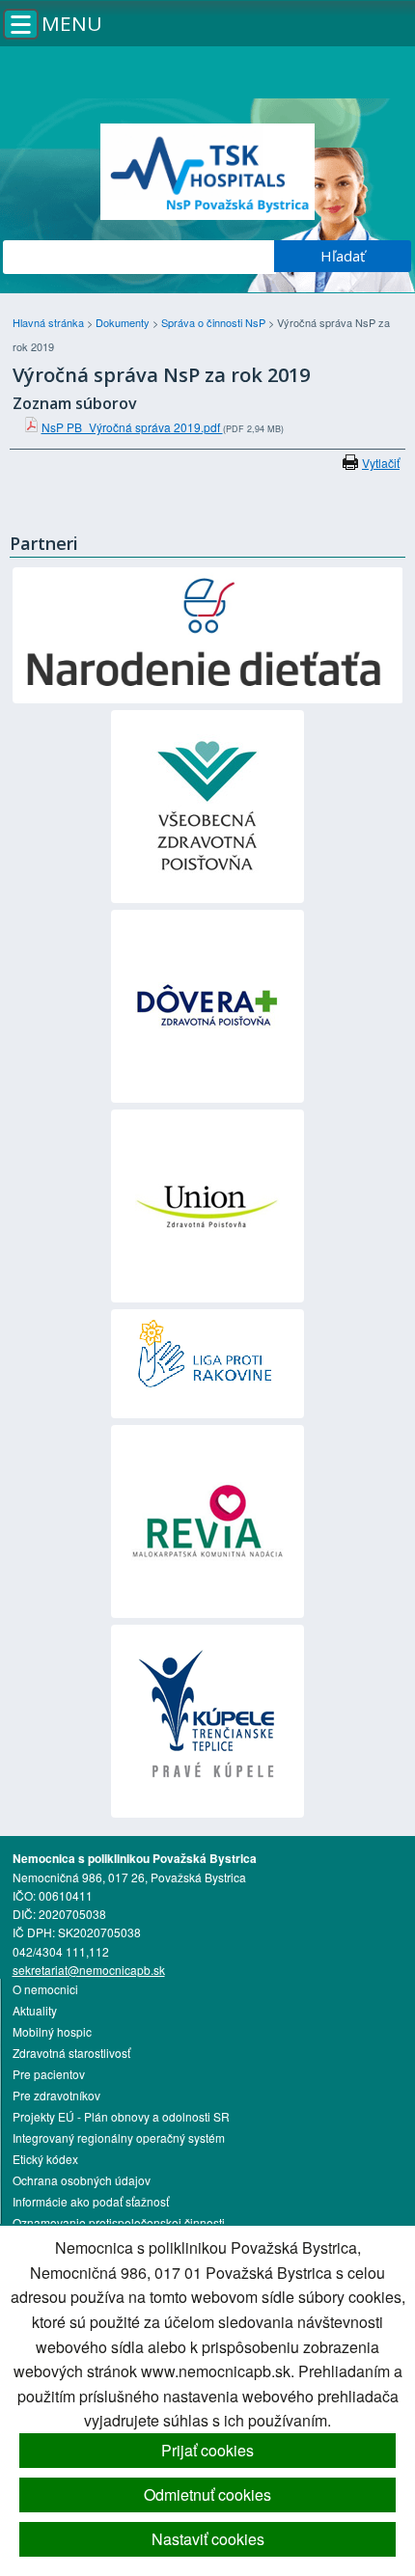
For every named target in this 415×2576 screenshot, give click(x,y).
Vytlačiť (381, 463)
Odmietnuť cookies (207, 2494)
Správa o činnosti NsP (215, 322)
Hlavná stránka (50, 322)
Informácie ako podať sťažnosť (91, 2201)
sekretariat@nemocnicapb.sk (89, 1970)
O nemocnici (45, 1989)
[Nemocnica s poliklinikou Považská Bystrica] (208, 172)
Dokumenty (124, 322)
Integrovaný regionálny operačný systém (119, 2138)
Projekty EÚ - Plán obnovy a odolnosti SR (121, 2116)
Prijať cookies (207, 2450)
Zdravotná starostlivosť (71, 2053)
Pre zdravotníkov (56, 2095)
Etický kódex (45, 2159)
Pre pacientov (49, 2074)
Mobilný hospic (52, 2031)
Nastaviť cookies (208, 2539)
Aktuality (35, 2010)
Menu (72, 23)
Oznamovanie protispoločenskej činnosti (119, 2222)
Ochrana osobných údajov (82, 2180)
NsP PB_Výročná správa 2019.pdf (132, 427)
